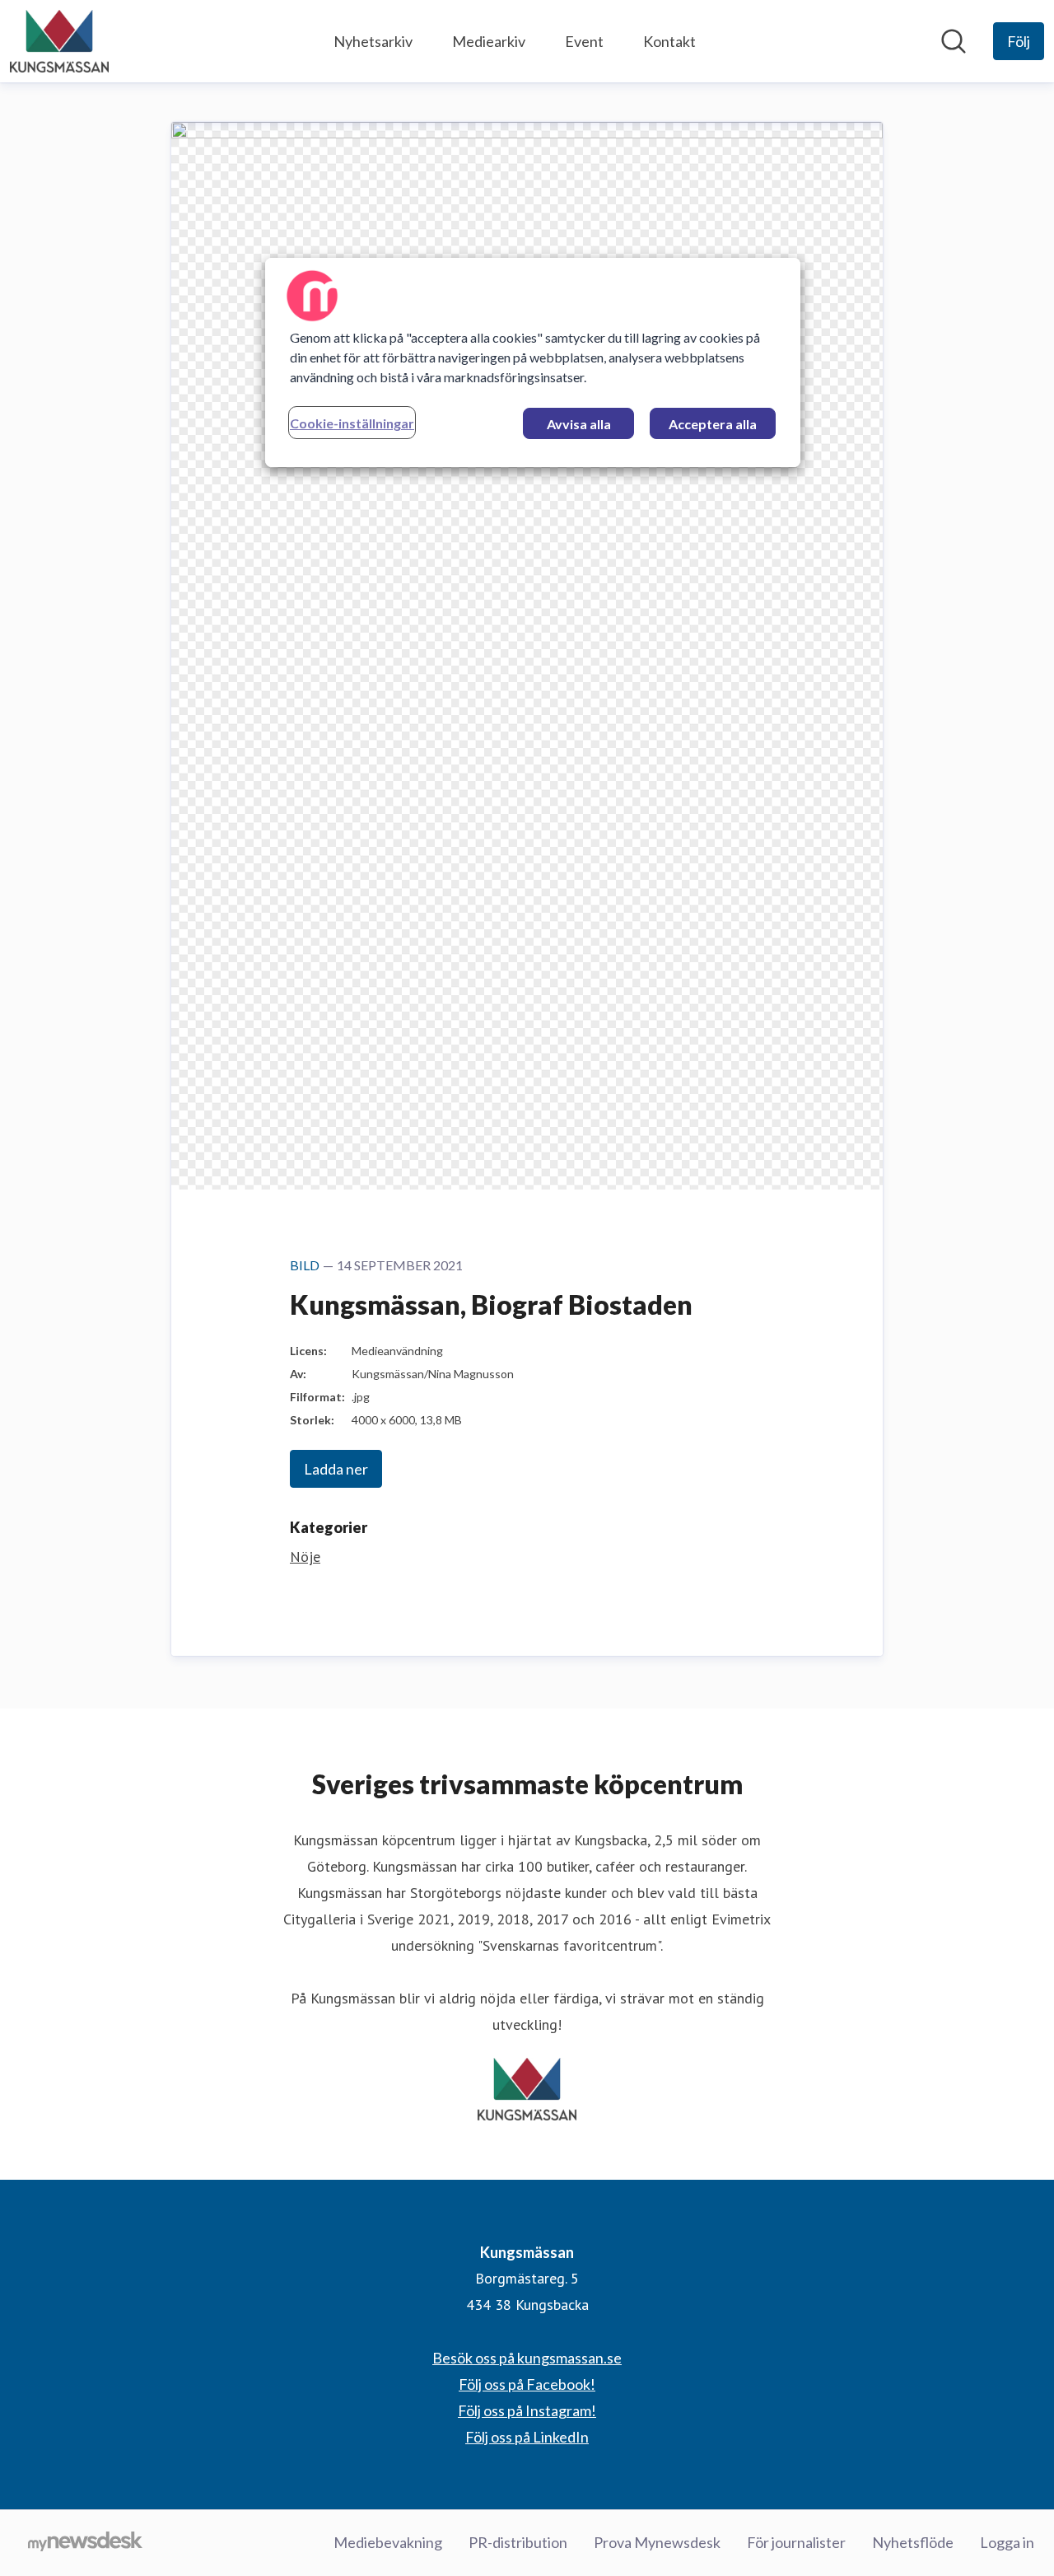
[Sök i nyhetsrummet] (954, 41)
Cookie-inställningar (352, 423)
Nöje (305, 1557)
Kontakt (669, 41)
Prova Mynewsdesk (657, 2542)
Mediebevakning (388, 2542)
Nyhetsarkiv (373, 41)
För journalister (796, 2542)
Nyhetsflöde (913, 2542)
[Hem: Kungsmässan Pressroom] (59, 41)
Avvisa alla (579, 424)
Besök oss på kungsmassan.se (527, 2358)
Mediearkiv (489, 41)
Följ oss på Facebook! (527, 2384)
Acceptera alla (713, 424)
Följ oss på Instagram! (527, 2410)
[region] (533, 362)
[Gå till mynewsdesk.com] (85, 2543)
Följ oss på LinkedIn (527, 2437)
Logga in (1007, 2542)
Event (584, 41)
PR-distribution (518, 2542)
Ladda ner (336, 1469)
